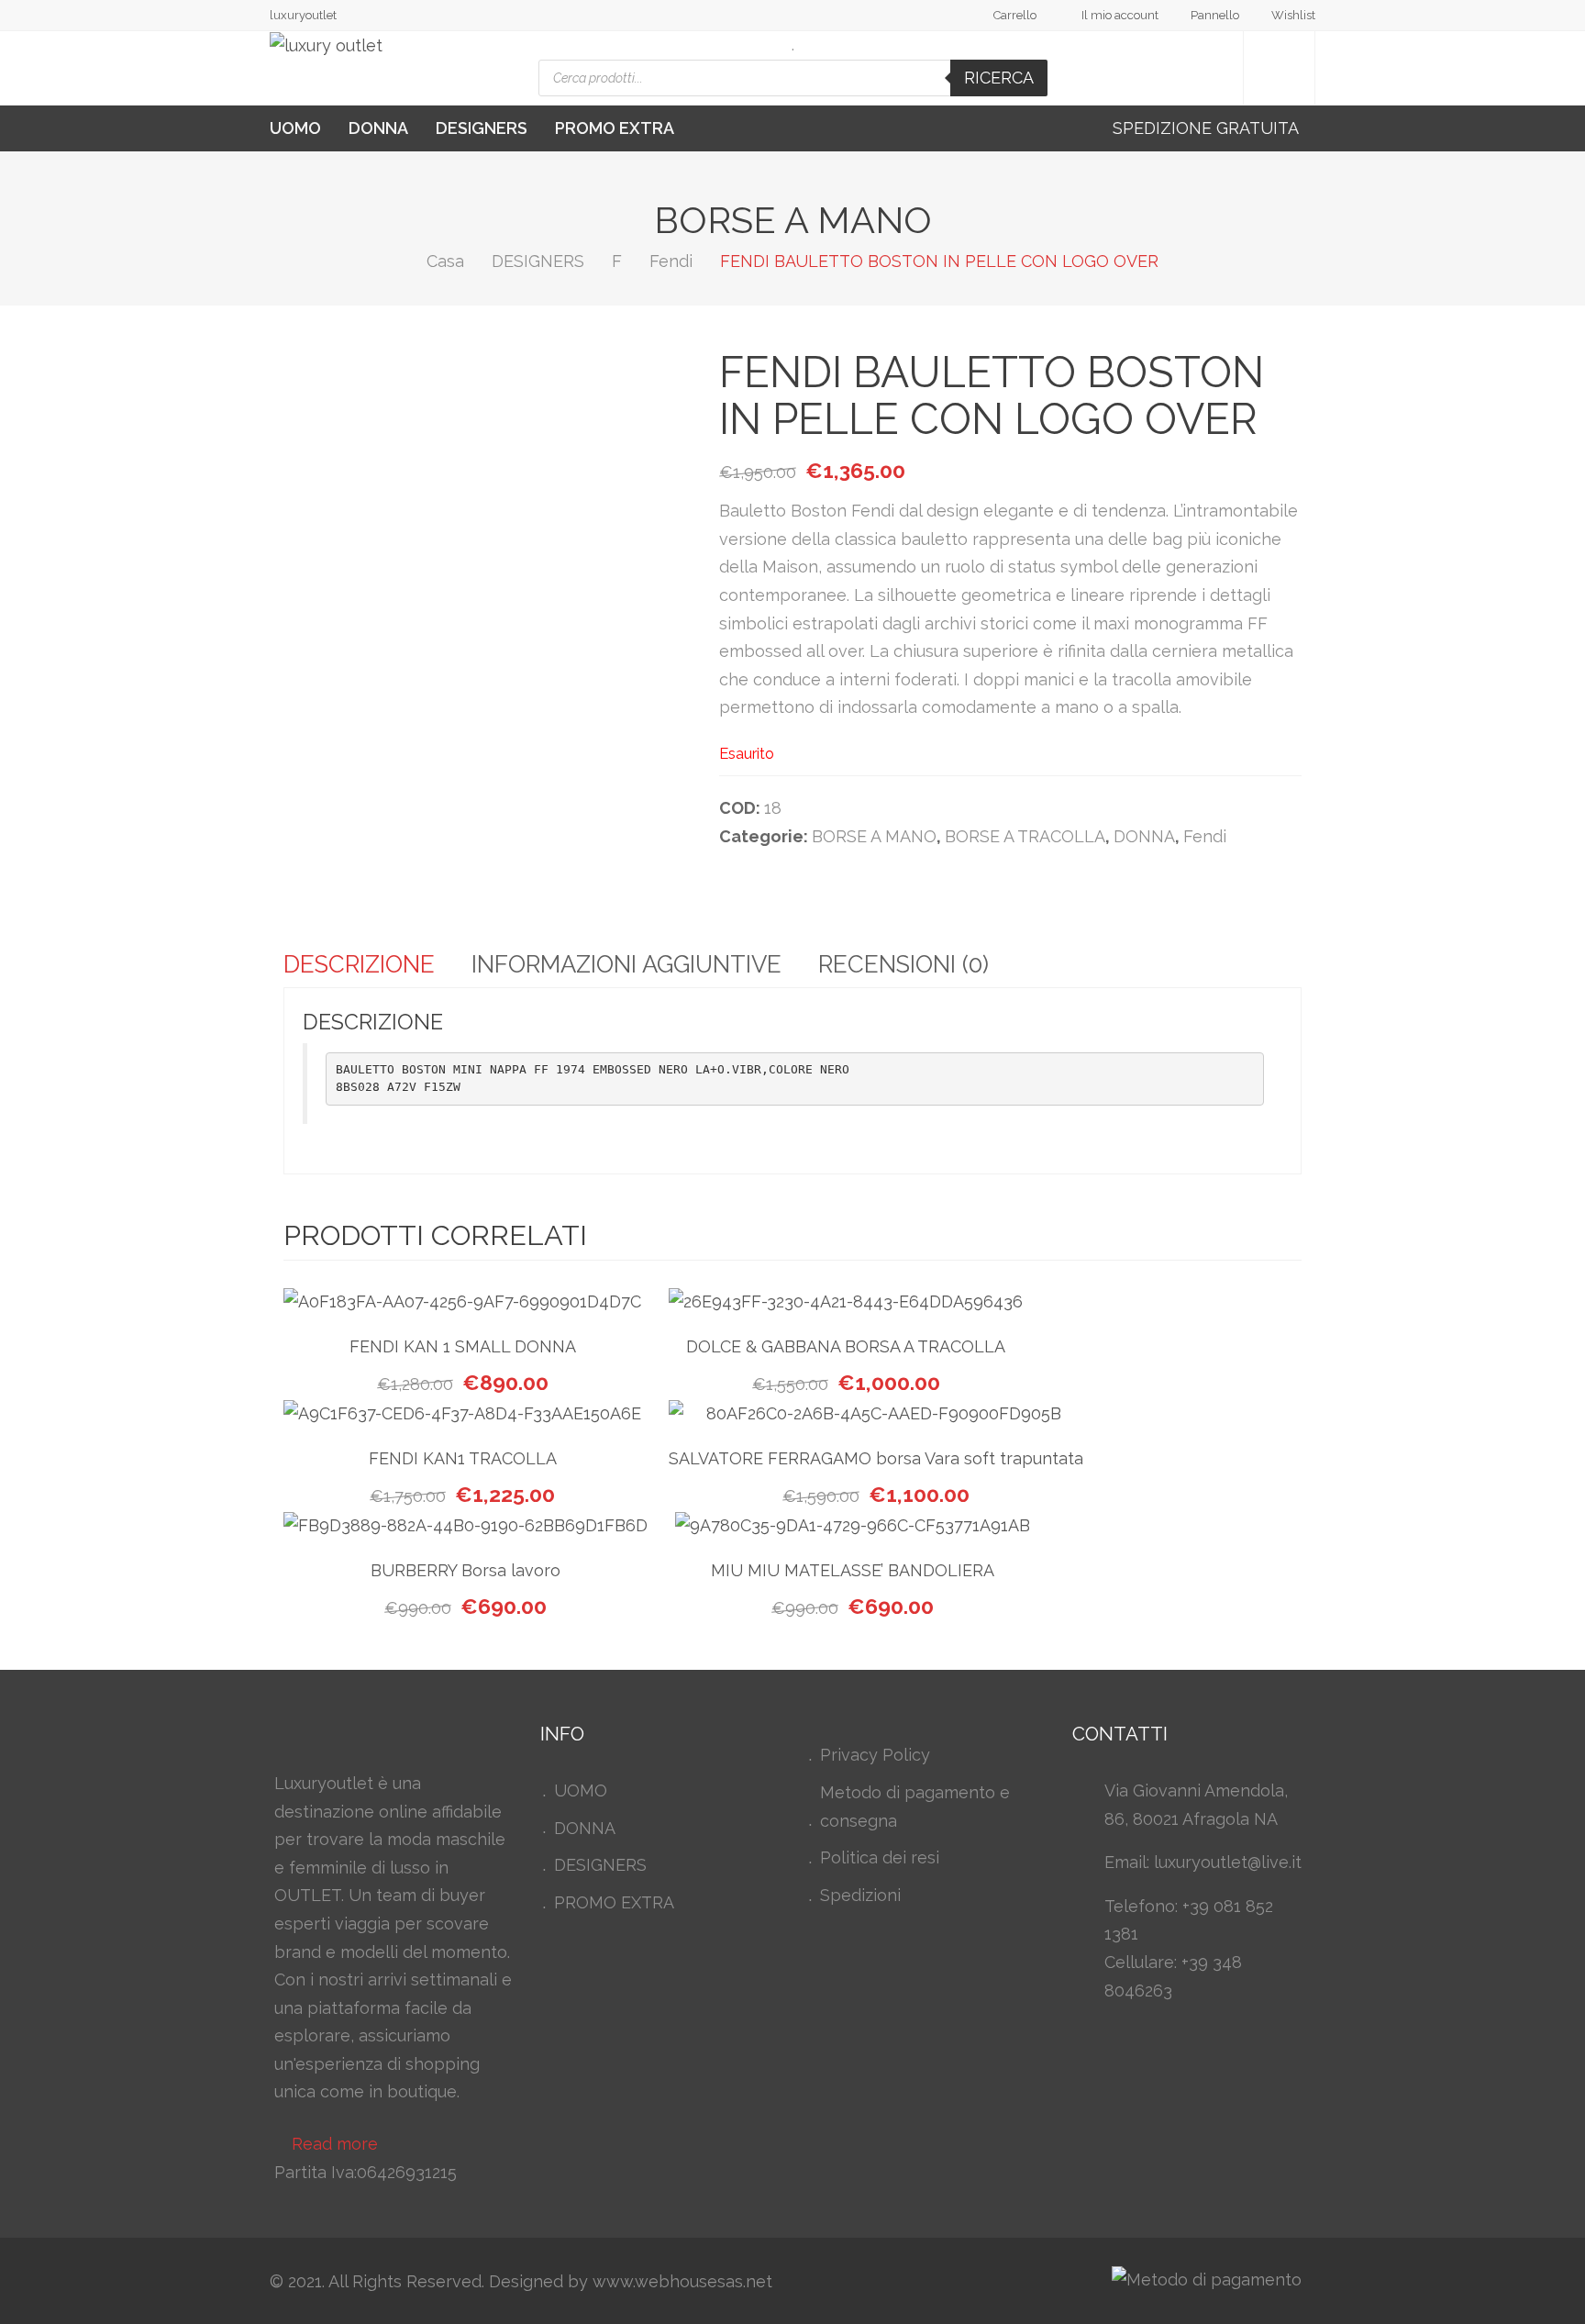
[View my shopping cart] (1279, 68)
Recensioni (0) (903, 964)
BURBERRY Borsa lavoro (466, 1570)
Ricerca (999, 78)
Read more (335, 2144)
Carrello (1015, 15)
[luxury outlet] (326, 46)
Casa (445, 261)
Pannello (1215, 15)
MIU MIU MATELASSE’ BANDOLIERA (853, 1570)
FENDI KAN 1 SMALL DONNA (463, 1346)
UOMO (295, 128)
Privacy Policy (875, 1755)
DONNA (378, 128)
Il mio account (1120, 15)
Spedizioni (860, 1895)
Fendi (671, 261)
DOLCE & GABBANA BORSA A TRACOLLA (846, 1346)
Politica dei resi (880, 1857)
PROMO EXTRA (615, 128)
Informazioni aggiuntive (626, 964)
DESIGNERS (482, 128)
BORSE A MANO (874, 836)
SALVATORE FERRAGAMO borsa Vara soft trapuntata (876, 1458)
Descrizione (359, 964)
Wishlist (1293, 15)
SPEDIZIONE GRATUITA (1208, 128)
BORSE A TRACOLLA (1025, 836)
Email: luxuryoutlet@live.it (1203, 1862)
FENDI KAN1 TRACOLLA (463, 1458)
